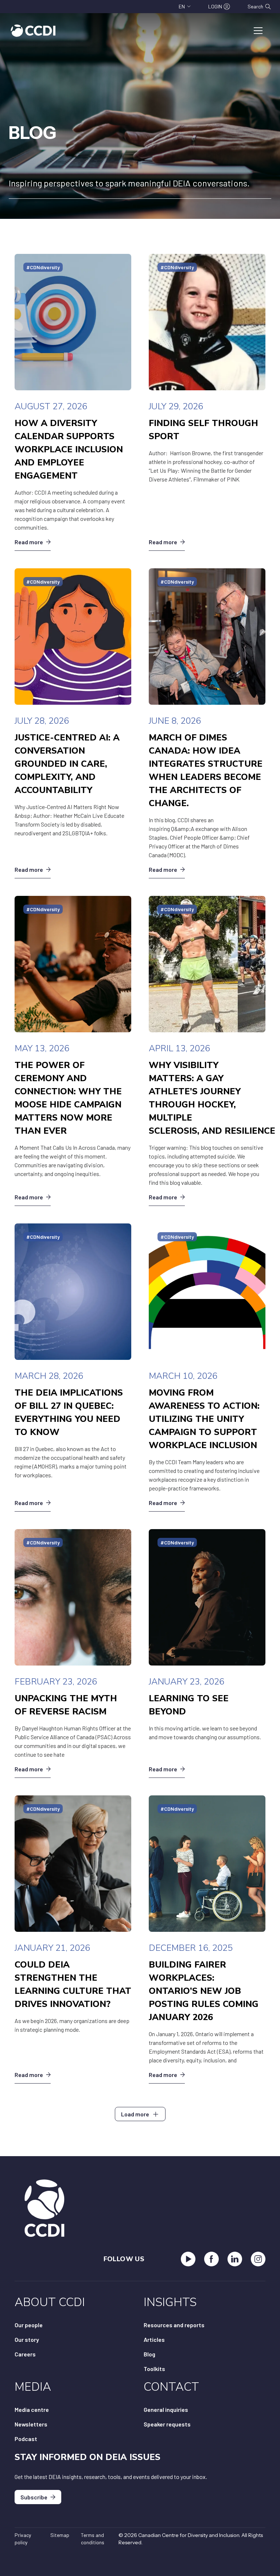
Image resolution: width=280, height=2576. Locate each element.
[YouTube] (188, 2259)
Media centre (32, 2409)
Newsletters (31, 2424)
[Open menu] (258, 31)
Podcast (26, 2439)
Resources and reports (174, 2325)
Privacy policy (23, 2539)
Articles (154, 2339)
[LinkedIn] (235, 2259)
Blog (149, 2354)
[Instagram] (258, 2259)
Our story (27, 2339)
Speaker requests (167, 2424)
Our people (29, 2325)
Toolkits (154, 2369)
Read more (29, 542)
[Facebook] (211, 2259)
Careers (25, 2354)
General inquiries (166, 2409)
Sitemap (60, 2535)
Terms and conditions (93, 2539)
